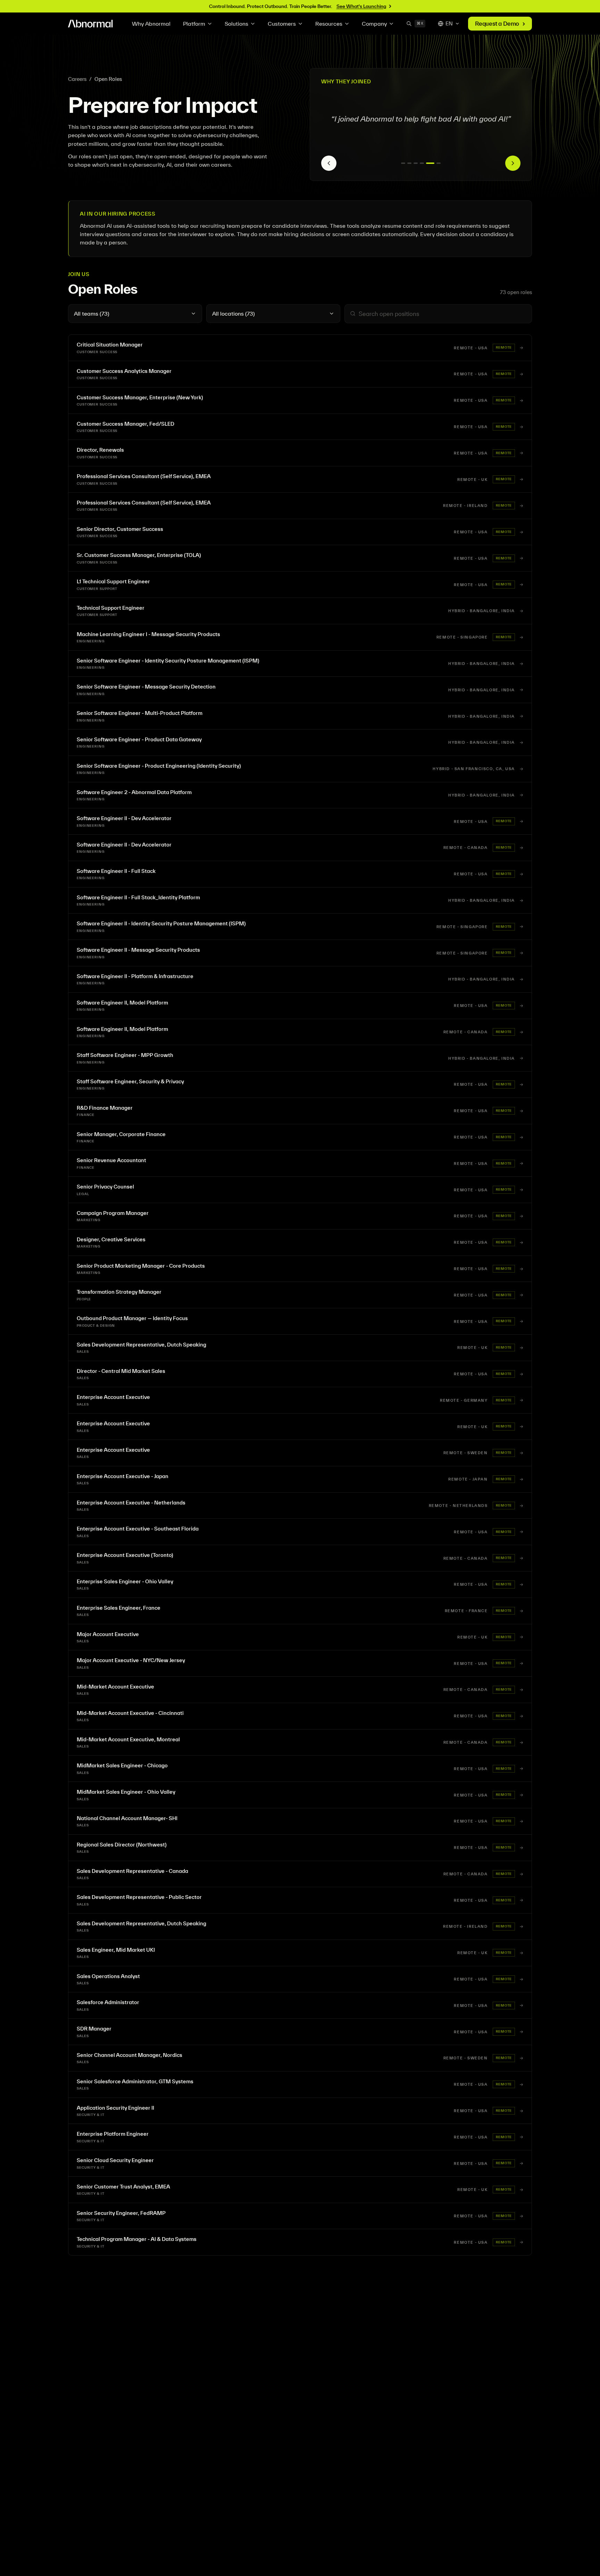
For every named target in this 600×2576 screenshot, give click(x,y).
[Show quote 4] (422, 163)
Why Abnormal (151, 24)
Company (374, 24)
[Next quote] (513, 163)
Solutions (236, 24)
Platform (194, 24)
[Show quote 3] (416, 163)
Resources (329, 24)
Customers (282, 24)
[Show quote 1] (403, 163)
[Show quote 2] (409, 163)
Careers (77, 79)
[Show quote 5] (428, 163)
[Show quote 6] (436, 163)
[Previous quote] (329, 163)
